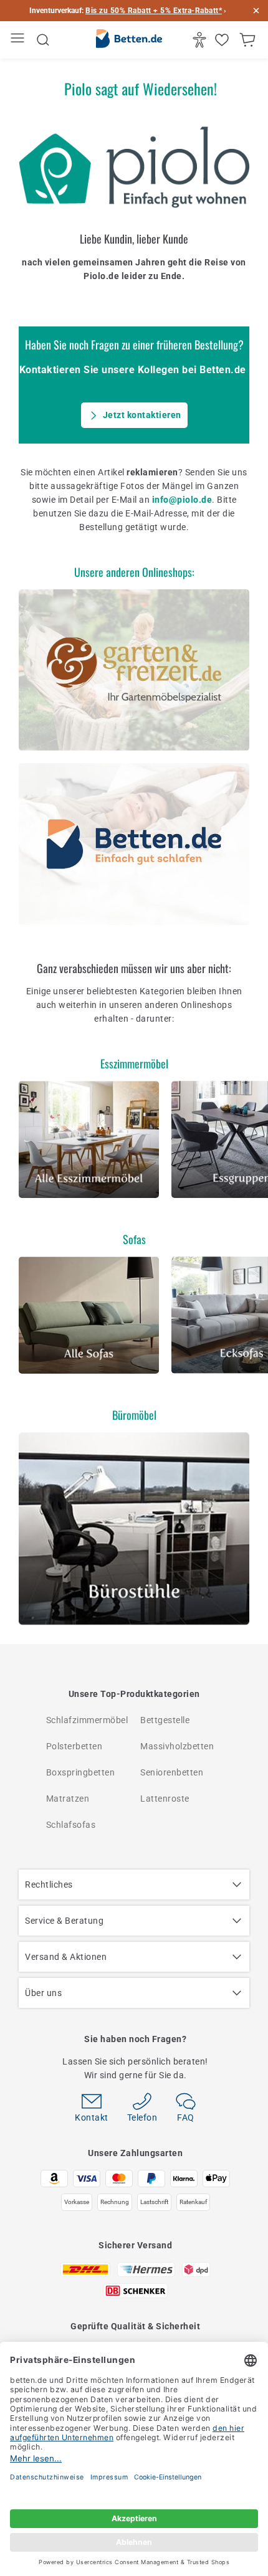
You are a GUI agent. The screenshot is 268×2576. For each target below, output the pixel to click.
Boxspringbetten (81, 1772)
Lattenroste (165, 1799)
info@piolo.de (182, 500)
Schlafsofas (71, 1825)
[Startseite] (129, 40)
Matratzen (68, 1799)
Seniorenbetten (172, 1772)
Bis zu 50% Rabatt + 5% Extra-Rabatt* (154, 11)
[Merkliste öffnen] (223, 40)
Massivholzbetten (177, 1746)
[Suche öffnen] (43, 40)
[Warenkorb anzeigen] (249, 40)
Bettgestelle (165, 1720)
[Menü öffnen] (19, 40)
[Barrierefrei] (201, 40)
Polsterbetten (74, 1746)
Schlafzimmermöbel (87, 1720)
